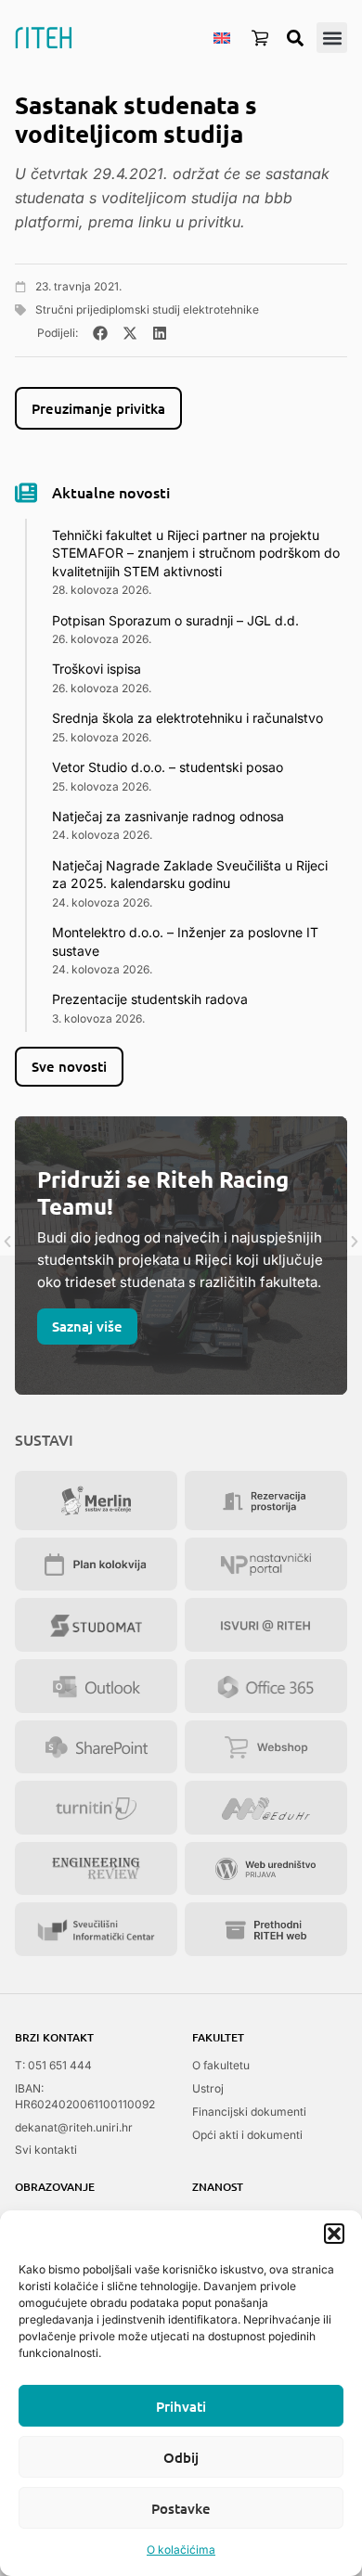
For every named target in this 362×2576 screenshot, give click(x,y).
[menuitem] (222, 37)
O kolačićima (181, 2550)
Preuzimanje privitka (98, 408)
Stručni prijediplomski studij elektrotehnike (147, 309)
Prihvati (181, 2406)
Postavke (181, 2508)
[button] (334, 2234)
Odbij (181, 2457)
